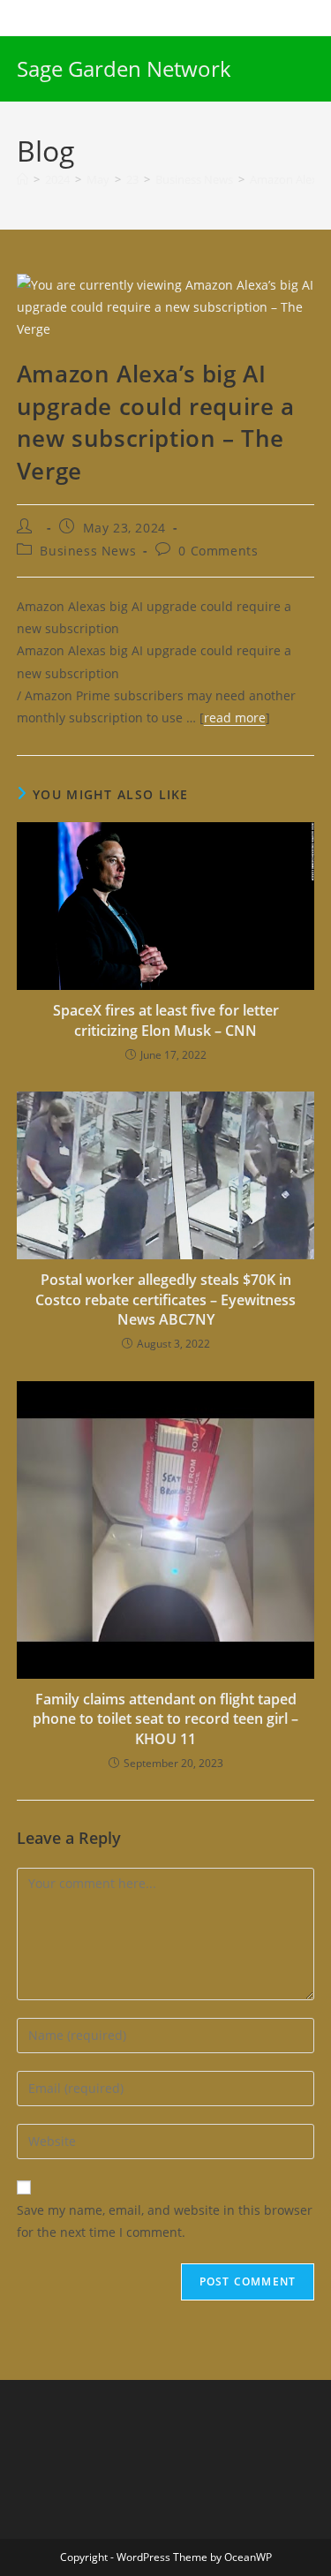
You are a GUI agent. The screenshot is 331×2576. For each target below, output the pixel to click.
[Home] (23, 179)
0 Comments (218, 551)
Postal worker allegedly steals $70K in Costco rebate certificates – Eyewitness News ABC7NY (165, 1299)
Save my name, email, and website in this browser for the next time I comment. (165, 2221)
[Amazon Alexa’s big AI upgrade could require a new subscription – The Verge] (166, 305)
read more (235, 718)
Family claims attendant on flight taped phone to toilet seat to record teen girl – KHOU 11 (165, 1719)
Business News (88, 551)
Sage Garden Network (124, 68)
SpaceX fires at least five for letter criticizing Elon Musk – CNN (166, 1020)
